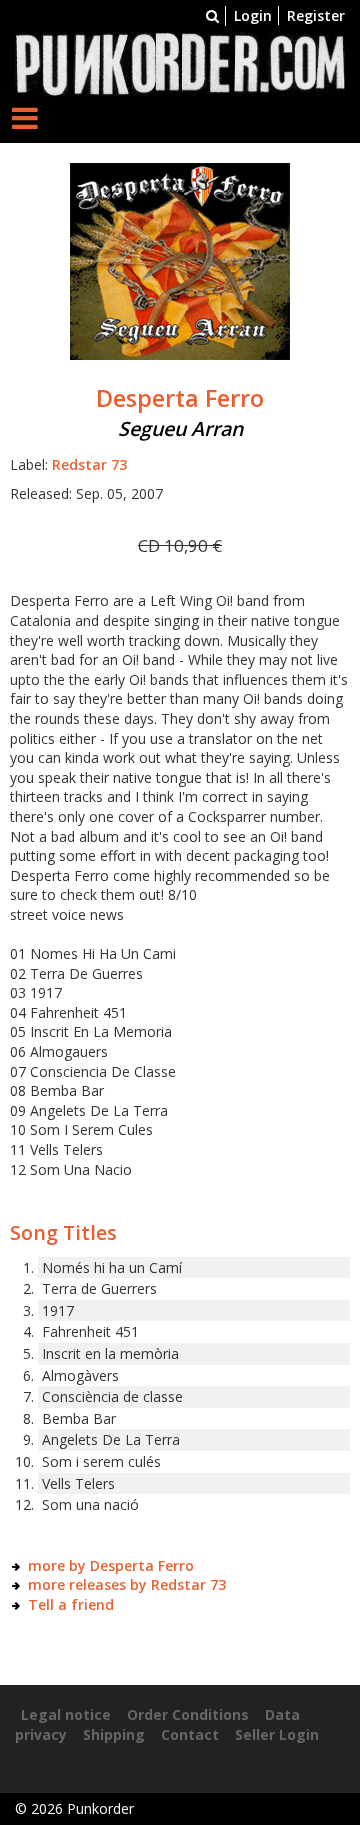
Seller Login (277, 1734)
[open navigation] (25, 117)
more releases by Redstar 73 (127, 1584)
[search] (212, 15)
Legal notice (66, 1714)
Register (316, 15)
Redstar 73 (89, 464)
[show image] (180, 260)
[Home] (180, 62)
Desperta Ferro (180, 398)
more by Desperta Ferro (111, 1565)
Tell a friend (71, 1604)
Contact (190, 1734)
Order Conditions (188, 1714)
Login (253, 15)
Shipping (114, 1734)
